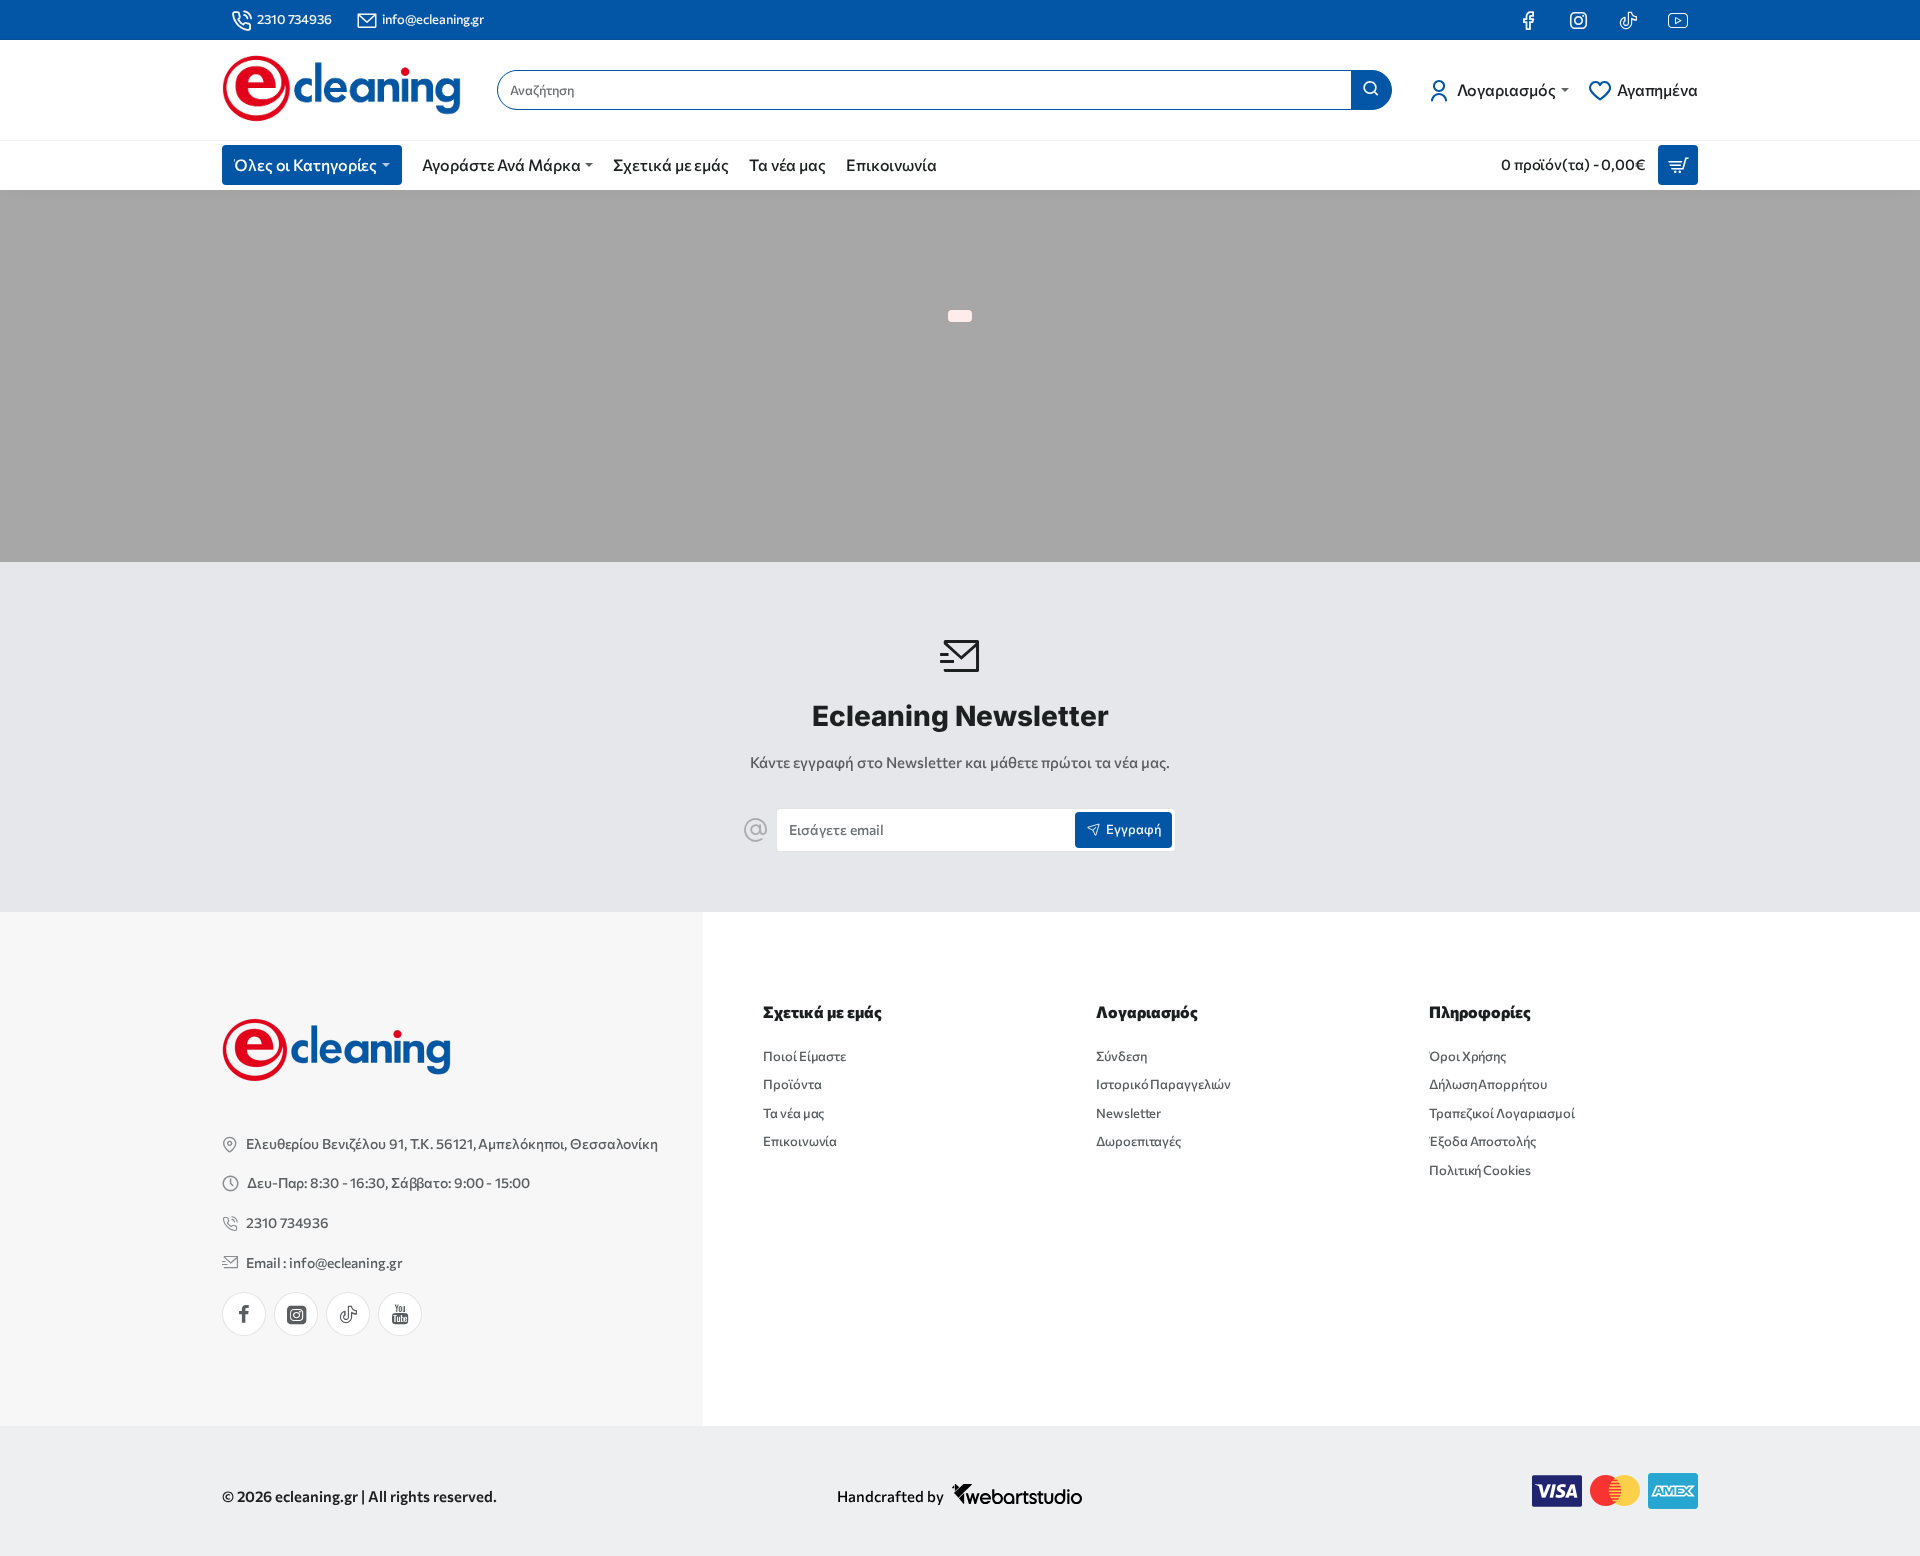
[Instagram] (296, 1314)
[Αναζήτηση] (1371, 90)
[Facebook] (244, 1314)
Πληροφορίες (1480, 1011)
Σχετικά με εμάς (822, 1011)
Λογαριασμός (1147, 1011)
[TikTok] (348, 1314)
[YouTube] (400, 1314)
